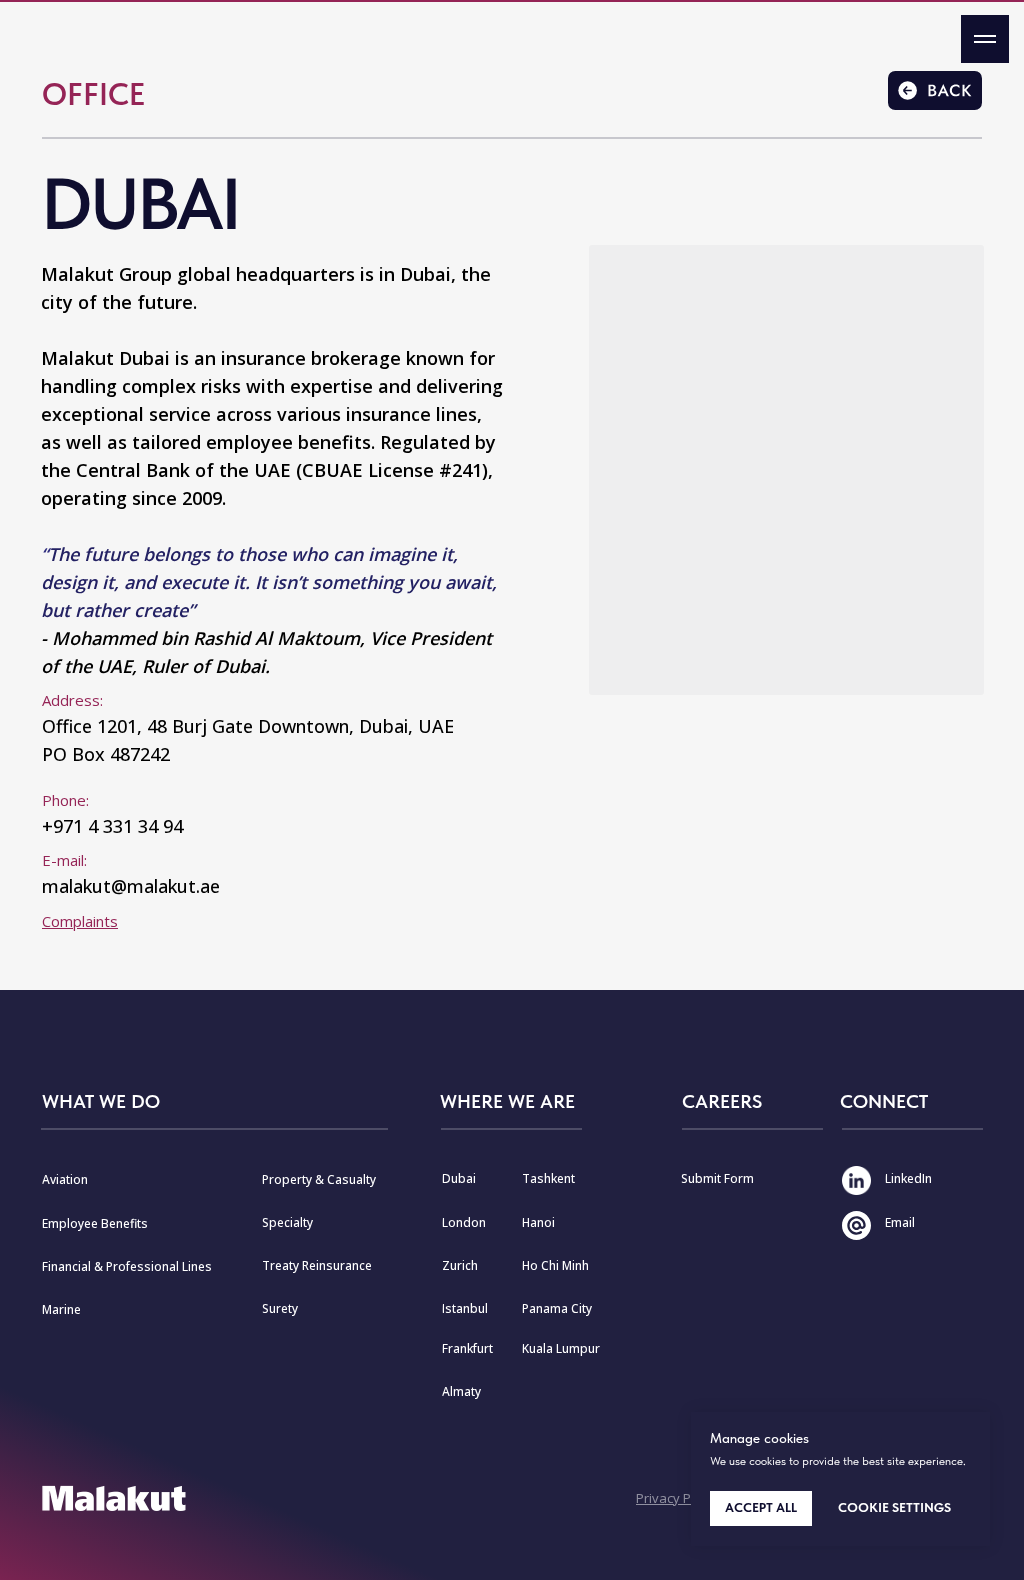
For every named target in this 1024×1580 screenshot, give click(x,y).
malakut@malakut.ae (131, 886)
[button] (80, 921)
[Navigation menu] (985, 39)
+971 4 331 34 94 (112, 826)
